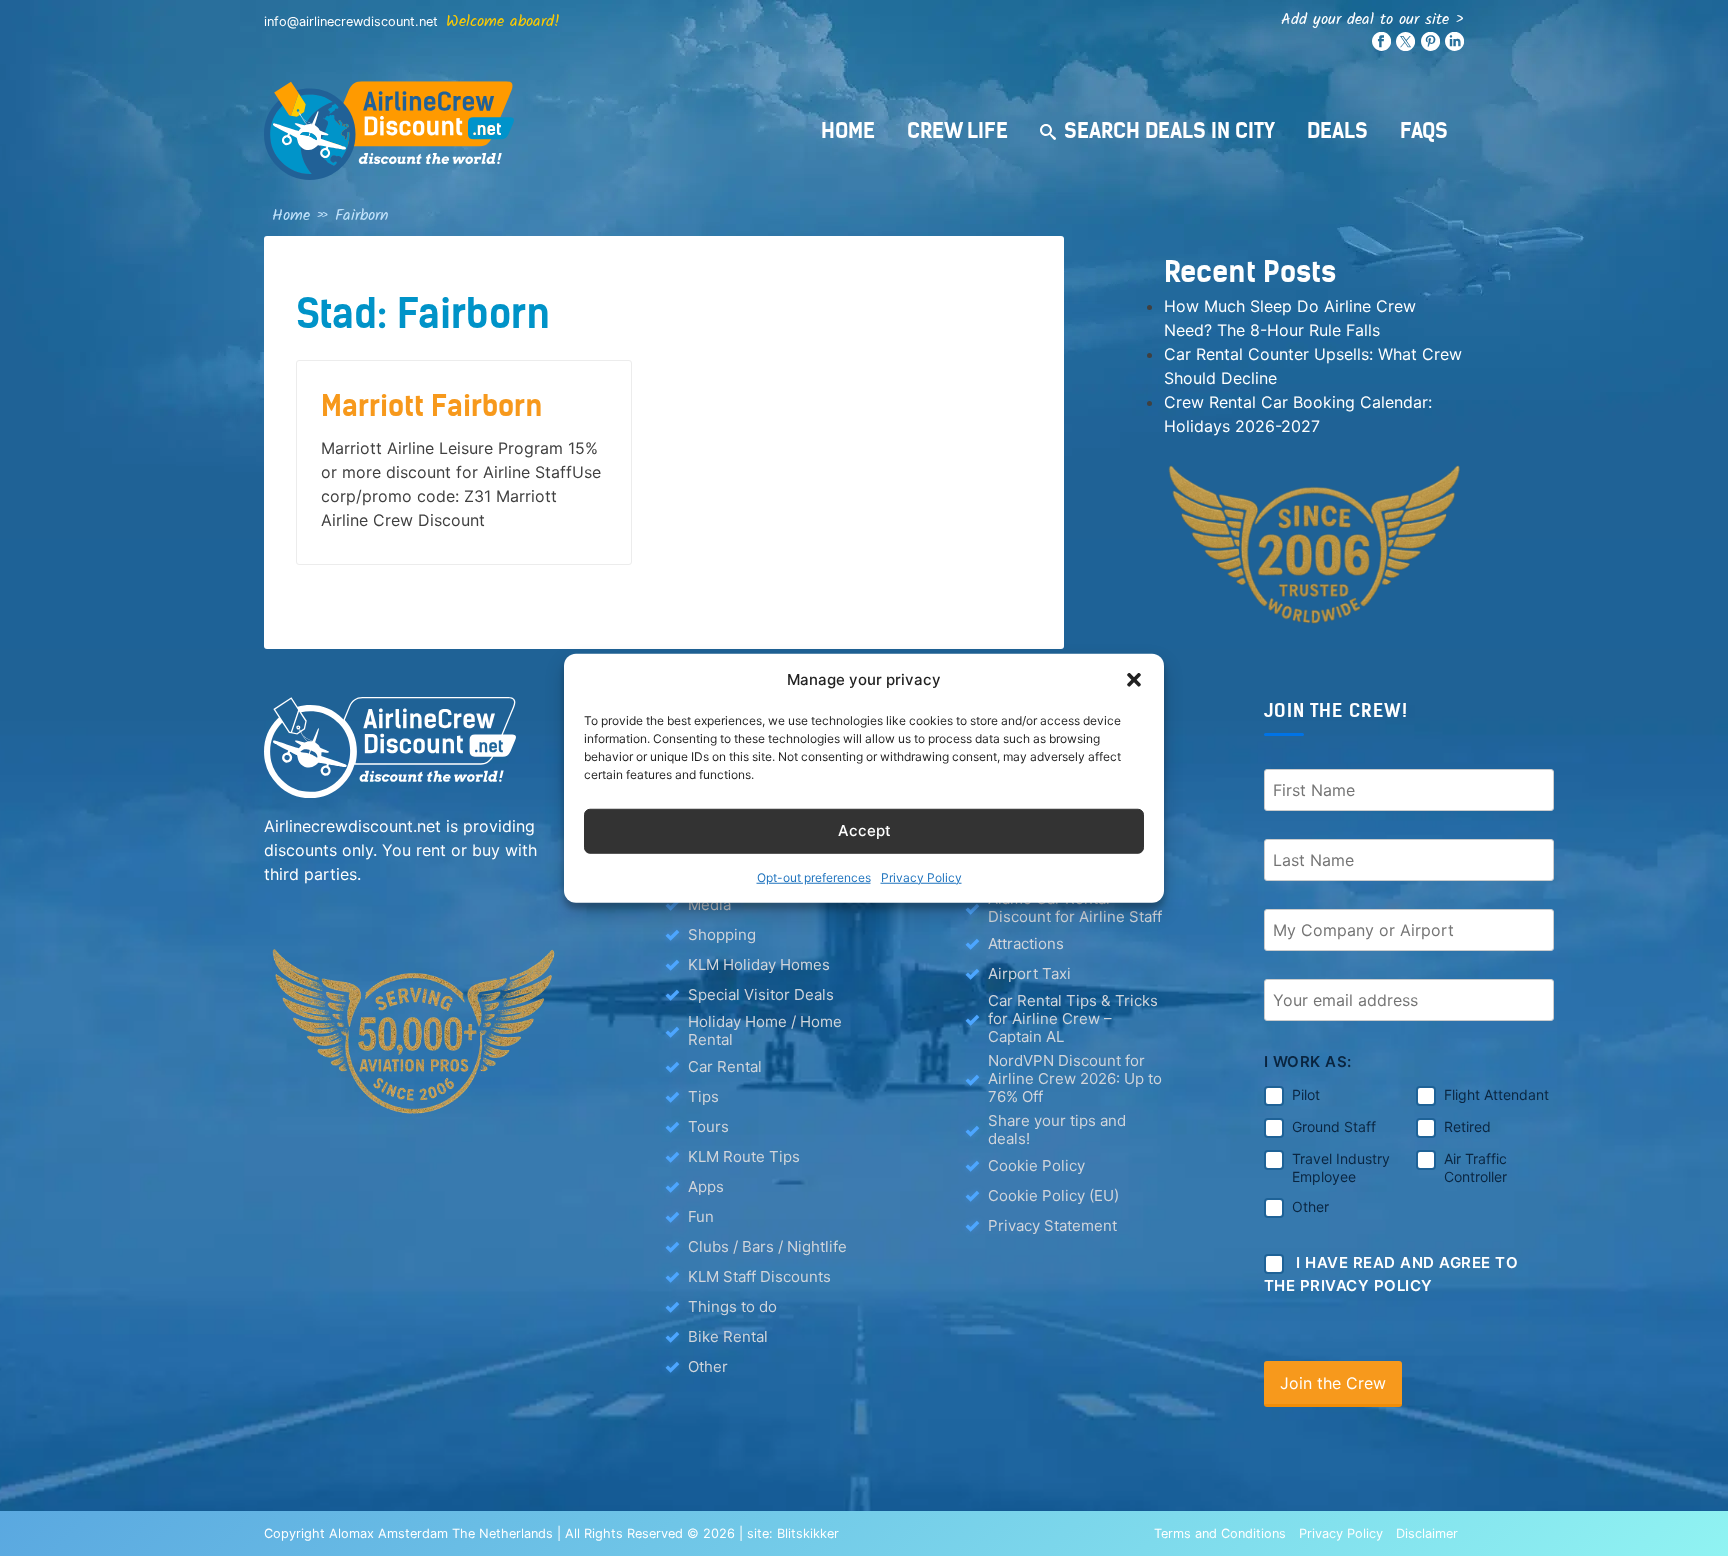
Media (709, 904)
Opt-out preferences (814, 876)
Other (708, 1366)
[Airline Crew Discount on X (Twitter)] (1405, 46)
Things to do (732, 1306)
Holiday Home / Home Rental (765, 1031)
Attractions (1026, 943)
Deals (1337, 130)
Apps (706, 1186)
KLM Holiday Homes (759, 964)
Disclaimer (1427, 1533)
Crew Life (957, 130)
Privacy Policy (921, 876)
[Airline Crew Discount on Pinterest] (1430, 46)
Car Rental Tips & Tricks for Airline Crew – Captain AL (1073, 1019)
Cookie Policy (1036, 1165)
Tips (703, 1096)
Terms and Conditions (1220, 1533)
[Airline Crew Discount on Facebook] (1381, 46)
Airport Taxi (1029, 973)
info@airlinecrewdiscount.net (351, 21)
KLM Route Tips (744, 1156)
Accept (864, 830)
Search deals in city (1169, 130)
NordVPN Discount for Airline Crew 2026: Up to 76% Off (1075, 1079)
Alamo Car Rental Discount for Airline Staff (1075, 908)
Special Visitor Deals (761, 994)
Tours (708, 1126)
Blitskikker (808, 1533)
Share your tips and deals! (1057, 1130)
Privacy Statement (1052, 1225)
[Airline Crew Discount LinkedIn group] (1454, 46)
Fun (701, 1216)
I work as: (1308, 1061)
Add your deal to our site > (1372, 19)
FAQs (1424, 130)
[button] (1134, 680)
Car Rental (725, 1066)
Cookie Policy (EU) (1053, 1195)
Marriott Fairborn (432, 406)
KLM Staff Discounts (759, 1276)
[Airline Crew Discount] (514, 130)
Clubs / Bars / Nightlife (767, 1246)
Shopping (722, 934)
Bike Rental (728, 1336)
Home (848, 130)
